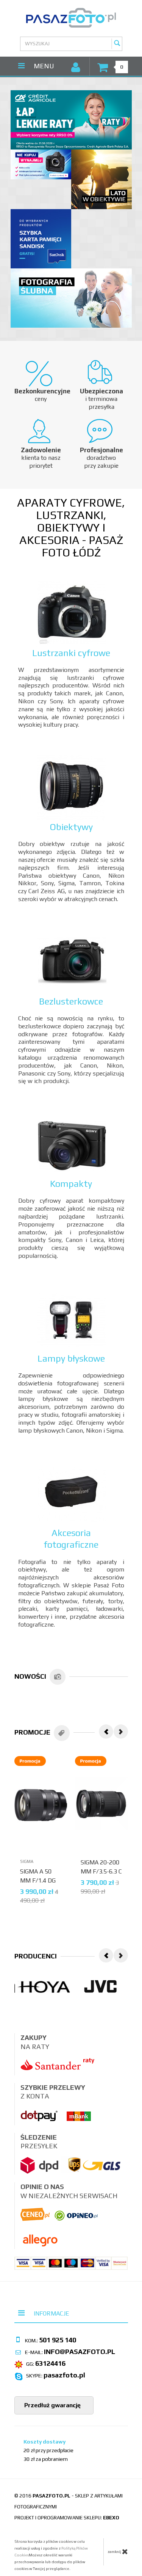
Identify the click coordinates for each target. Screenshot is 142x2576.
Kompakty (71, 1184)
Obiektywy (71, 827)
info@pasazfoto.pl (80, 2352)
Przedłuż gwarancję (52, 2405)
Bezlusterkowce (71, 1001)
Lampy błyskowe (71, 1358)
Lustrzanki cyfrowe (71, 653)
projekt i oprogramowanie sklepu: (67, 2518)
